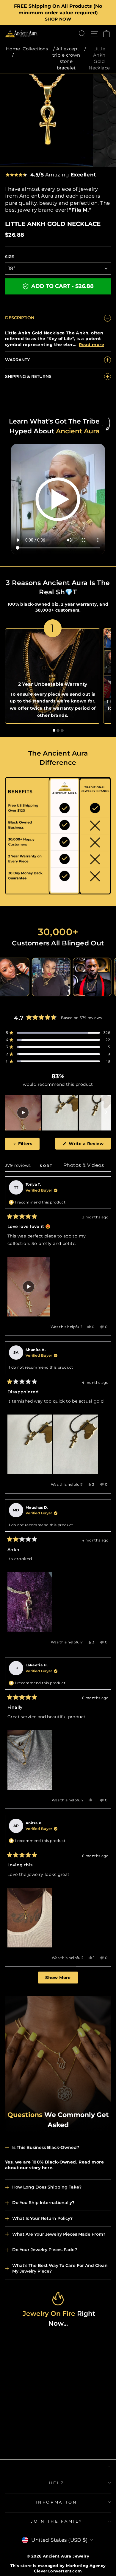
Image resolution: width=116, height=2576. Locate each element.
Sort (47, 1166)
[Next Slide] (106, 1113)
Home (13, 49)
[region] (58, 1113)
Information (57, 2502)
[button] (58, 1033)
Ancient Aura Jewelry (66, 2556)
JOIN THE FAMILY (57, 2521)
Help (57, 2483)
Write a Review (89, 1145)
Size (10, 257)
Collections (35, 49)
